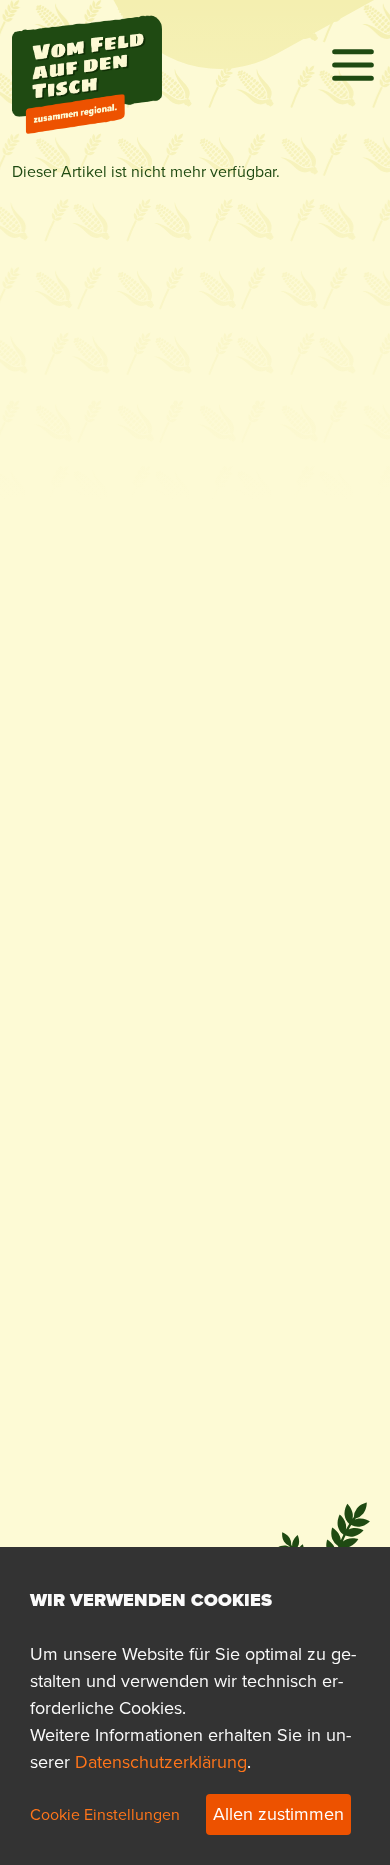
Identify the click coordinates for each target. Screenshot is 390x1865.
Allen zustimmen (278, 1814)
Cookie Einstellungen (105, 1814)
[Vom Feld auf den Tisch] (87, 37)
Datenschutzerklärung (161, 1762)
